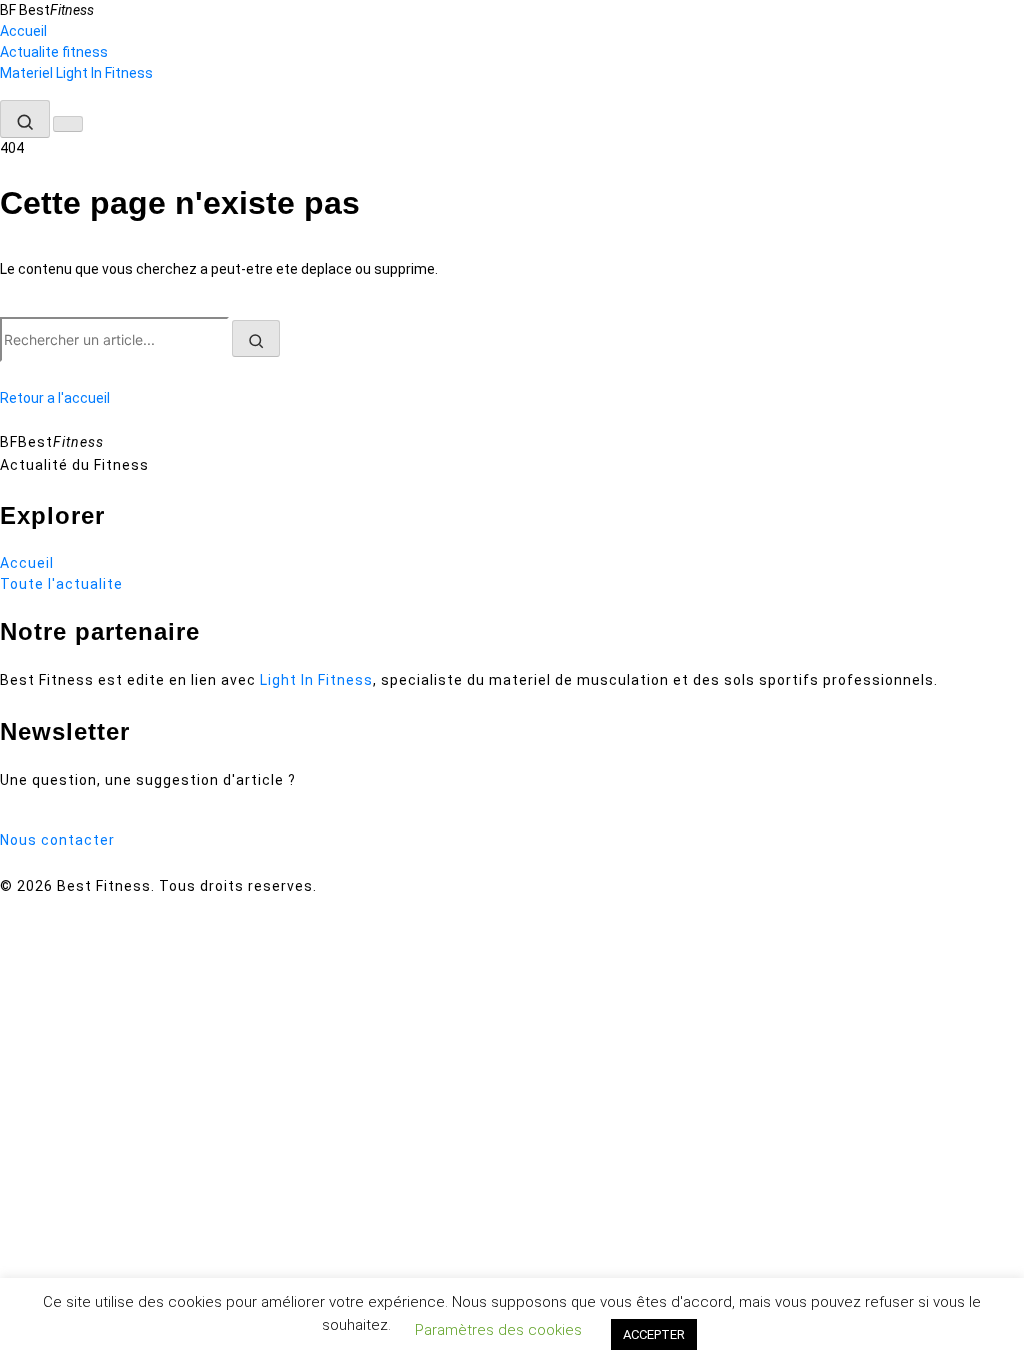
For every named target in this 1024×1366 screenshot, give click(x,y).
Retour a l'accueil (55, 398)
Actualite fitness (54, 52)
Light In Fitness (316, 680)
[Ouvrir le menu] (68, 124)
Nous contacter (57, 840)
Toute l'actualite (61, 584)
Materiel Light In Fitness (76, 73)
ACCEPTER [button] (654, 1334)
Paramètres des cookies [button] (498, 1330)
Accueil (23, 31)
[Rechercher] (25, 119)
